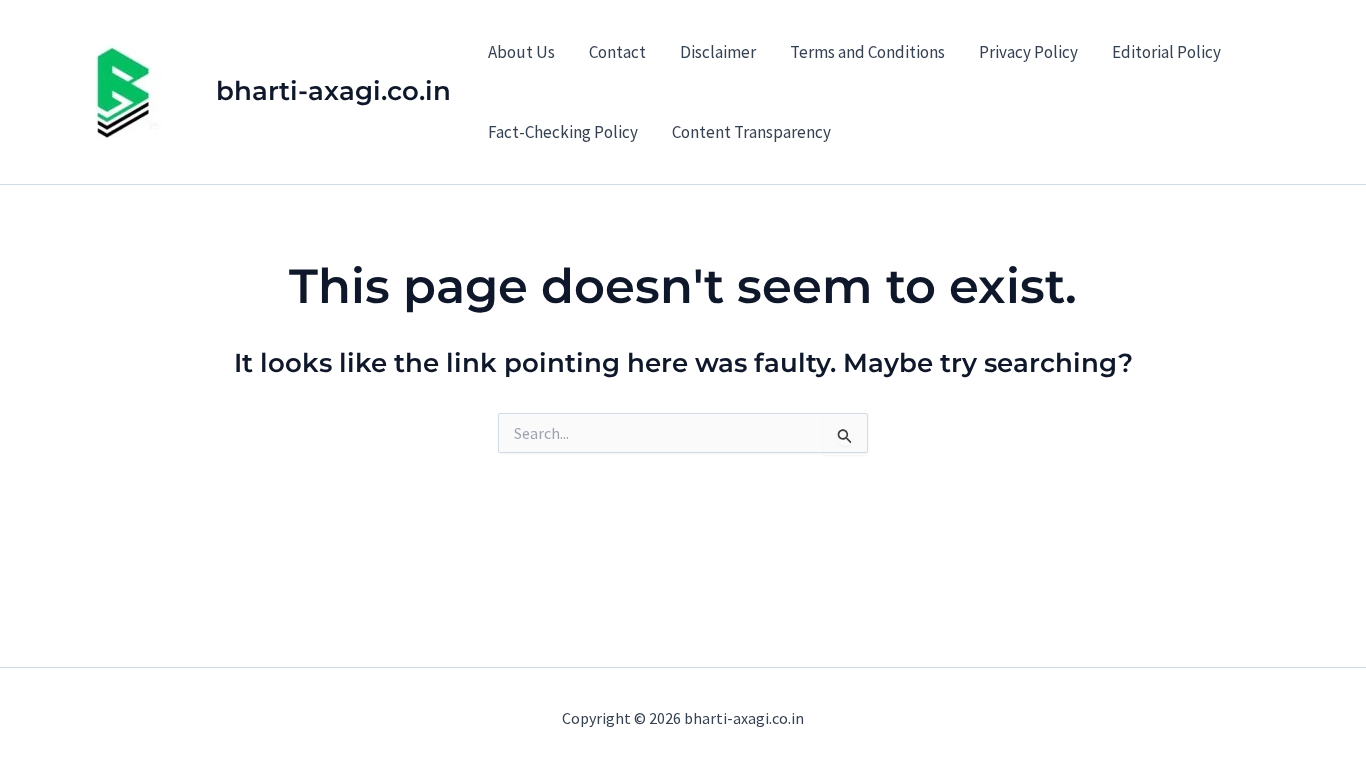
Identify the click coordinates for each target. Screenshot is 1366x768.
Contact (617, 52)
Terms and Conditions (867, 52)
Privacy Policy (1028, 52)
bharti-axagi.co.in (333, 91)
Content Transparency (751, 132)
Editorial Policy (1166, 52)
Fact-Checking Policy (563, 132)
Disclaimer (718, 52)
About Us (521, 52)
